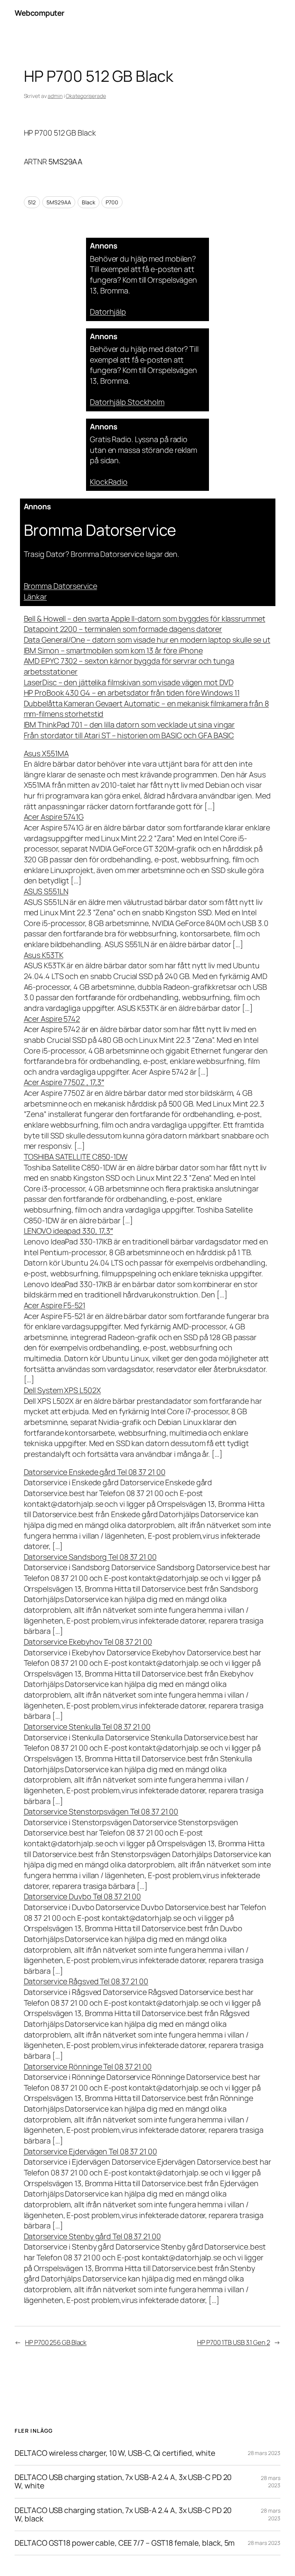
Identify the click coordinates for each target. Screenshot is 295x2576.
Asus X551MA (46, 753)
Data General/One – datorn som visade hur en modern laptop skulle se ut (147, 640)
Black (89, 202)
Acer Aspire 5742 (52, 1019)
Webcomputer (40, 13)
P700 (112, 202)
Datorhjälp (108, 312)
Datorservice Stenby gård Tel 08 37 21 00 (92, 2236)
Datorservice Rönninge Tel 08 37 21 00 (88, 2067)
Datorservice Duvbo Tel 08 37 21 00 (83, 1896)
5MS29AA (59, 202)
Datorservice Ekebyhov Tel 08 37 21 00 (88, 1642)
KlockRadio (109, 482)
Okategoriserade (86, 96)
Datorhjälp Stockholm (127, 402)
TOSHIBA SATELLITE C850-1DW (76, 1157)
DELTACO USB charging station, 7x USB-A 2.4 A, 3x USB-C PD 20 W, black (123, 2515)
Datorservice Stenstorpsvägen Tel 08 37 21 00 (101, 1811)
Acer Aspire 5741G (54, 817)
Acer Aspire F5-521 (55, 1305)
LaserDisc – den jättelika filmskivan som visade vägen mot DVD (129, 682)
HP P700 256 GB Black (56, 2342)
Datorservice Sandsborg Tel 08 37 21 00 (90, 1557)
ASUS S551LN (46, 891)
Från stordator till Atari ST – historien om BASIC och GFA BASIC (129, 735)
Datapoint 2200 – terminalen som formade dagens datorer (123, 629)
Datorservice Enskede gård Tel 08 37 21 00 (95, 1472)
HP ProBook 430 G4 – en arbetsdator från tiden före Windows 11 (132, 693)
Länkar (35, 597)
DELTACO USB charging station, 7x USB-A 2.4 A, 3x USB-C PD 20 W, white (123, 2482)
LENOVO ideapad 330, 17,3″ (69, 1231)
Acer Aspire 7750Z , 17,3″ (64, 1082)
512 (32, 202)
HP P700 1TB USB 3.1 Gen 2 (234, 2342)
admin (55, 96)
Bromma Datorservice (60, 586)
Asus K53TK (44, 955)
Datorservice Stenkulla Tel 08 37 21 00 (87, 1727)
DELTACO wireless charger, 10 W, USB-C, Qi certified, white (115, 2453)
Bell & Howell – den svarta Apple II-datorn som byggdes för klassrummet (145, 619)
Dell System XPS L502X (62, 1390)
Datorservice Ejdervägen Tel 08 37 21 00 (90, 2151)
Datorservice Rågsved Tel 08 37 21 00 (86, 1981)
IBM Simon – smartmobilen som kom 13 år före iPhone (113, 650)
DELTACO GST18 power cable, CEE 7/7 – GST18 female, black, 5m (125, 2543)
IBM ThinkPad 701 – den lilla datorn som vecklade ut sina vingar (129, 725)
